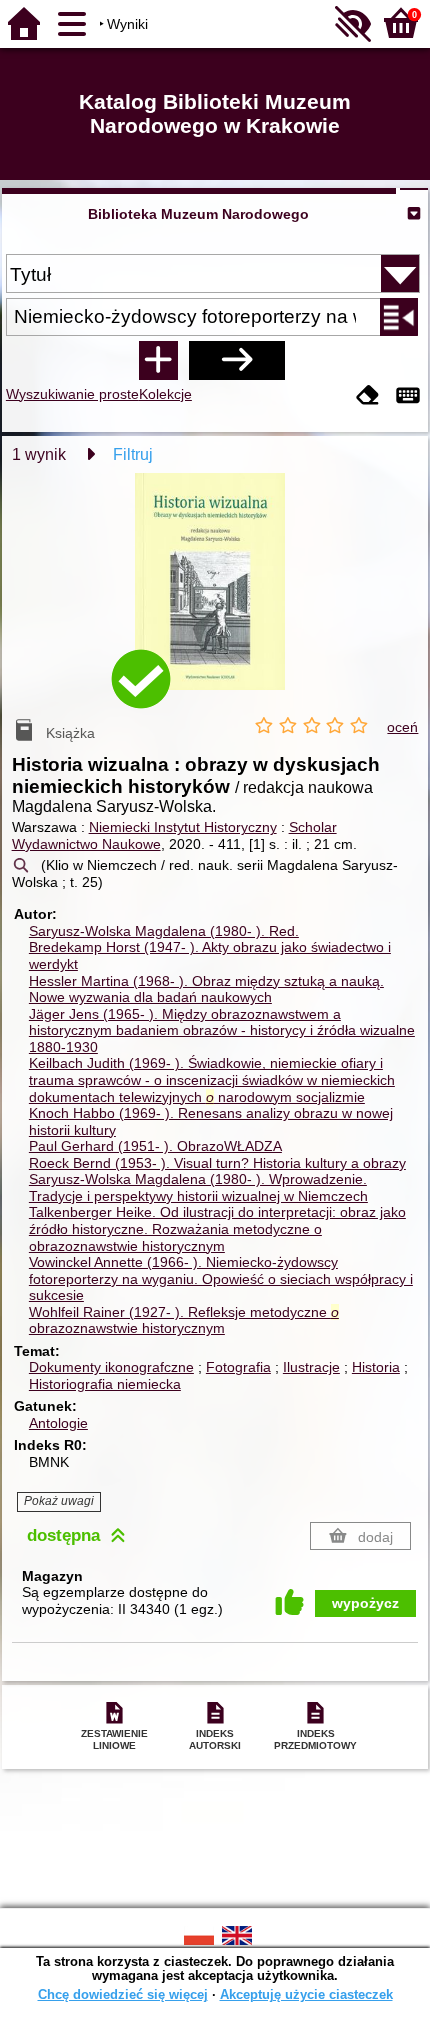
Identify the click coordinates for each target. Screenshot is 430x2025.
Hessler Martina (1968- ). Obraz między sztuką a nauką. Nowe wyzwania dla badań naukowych (206, 989)
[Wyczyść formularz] (368, 396)
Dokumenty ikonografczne (111, 1367)
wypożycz (365, 1603)
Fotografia (238, 1367)
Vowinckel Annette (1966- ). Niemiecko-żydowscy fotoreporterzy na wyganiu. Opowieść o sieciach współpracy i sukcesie (221, 1278)
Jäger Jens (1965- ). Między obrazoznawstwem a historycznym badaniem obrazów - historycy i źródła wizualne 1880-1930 (222, 1030)
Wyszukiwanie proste (72, 394)
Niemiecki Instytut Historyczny (183, 827)
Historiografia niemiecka (105, 1384)
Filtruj (133, 454)
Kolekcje (165, 394)
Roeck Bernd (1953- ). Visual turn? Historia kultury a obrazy (217, 1163)
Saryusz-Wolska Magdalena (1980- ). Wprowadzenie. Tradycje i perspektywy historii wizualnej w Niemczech (198, 1187)
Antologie (58, 1423)
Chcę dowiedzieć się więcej (123, 1994)
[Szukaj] (237, 360)
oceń (402, 727)
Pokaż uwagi (59, 1501)
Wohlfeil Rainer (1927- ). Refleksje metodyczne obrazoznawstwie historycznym (184, 1320)
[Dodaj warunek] (158, 360)
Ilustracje (311, 1367)
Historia (376, 1367)
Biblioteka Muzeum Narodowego (198, 214)
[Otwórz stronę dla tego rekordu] (215, 595)
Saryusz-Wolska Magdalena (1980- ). (164, 931)
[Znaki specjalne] (408, 396)
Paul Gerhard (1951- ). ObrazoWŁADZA (155, 1146)
